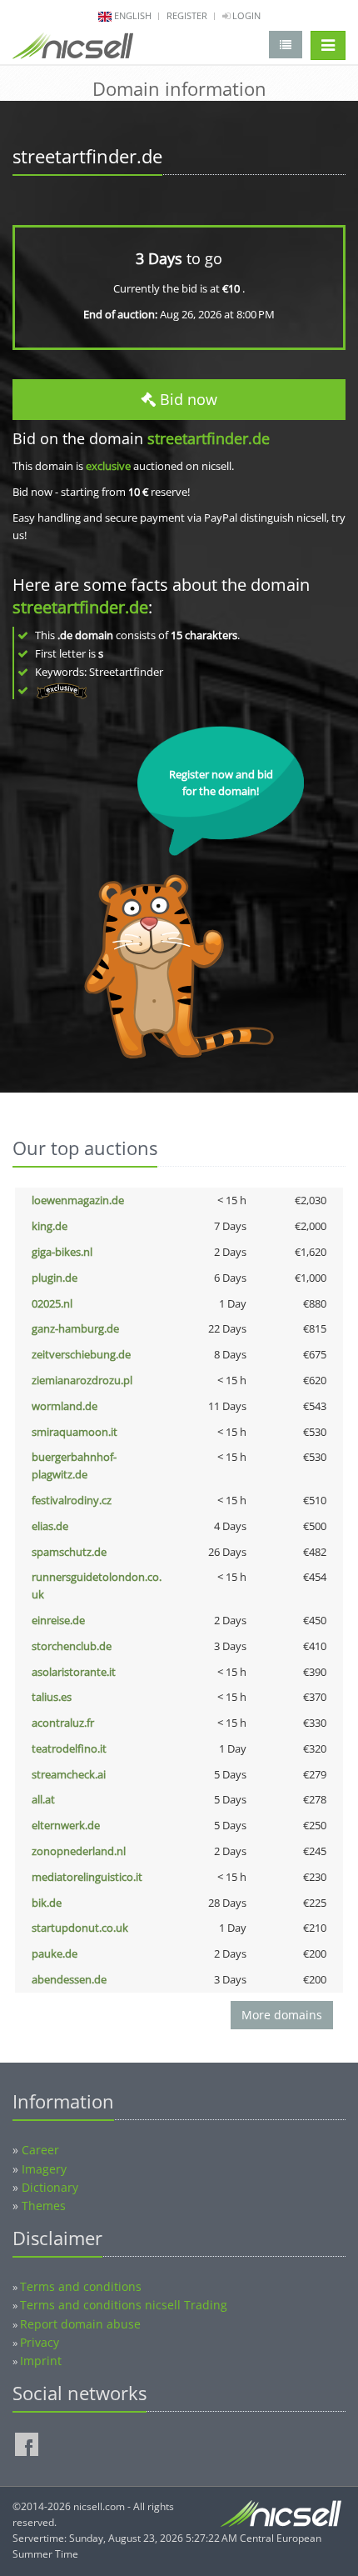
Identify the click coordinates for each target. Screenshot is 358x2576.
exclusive (108, 466)
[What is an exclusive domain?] (61, 690)
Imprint (41, 2361)
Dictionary (50, 2187)
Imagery (44, 2169)
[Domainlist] (286, 45)
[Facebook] (27, 2444)
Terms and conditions (81, 2286)
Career (40, 2150)
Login (245, 15)
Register (187, 15)
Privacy (40, 2342)
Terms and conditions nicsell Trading (124, 2305)
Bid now (186, 399)
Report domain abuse (80, 2324)
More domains (282, 2015)
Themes (44, 2206)
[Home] (73, 49)
